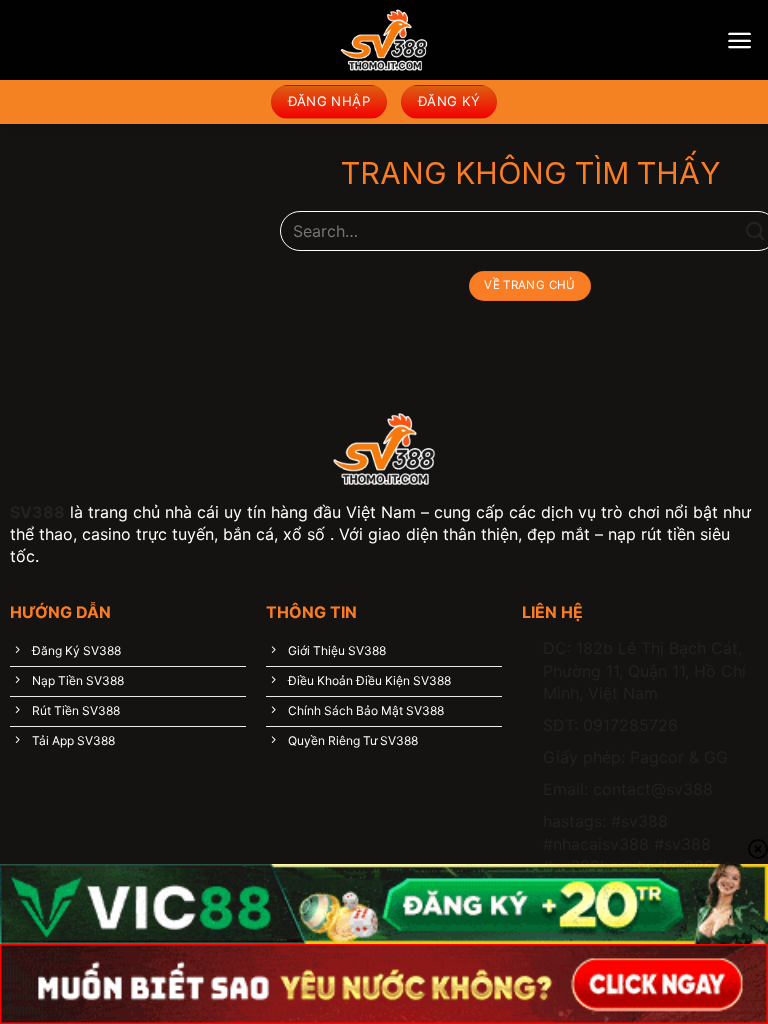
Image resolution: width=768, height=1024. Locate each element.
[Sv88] (384, 40)
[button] (739, 40)
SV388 (37, 512)
